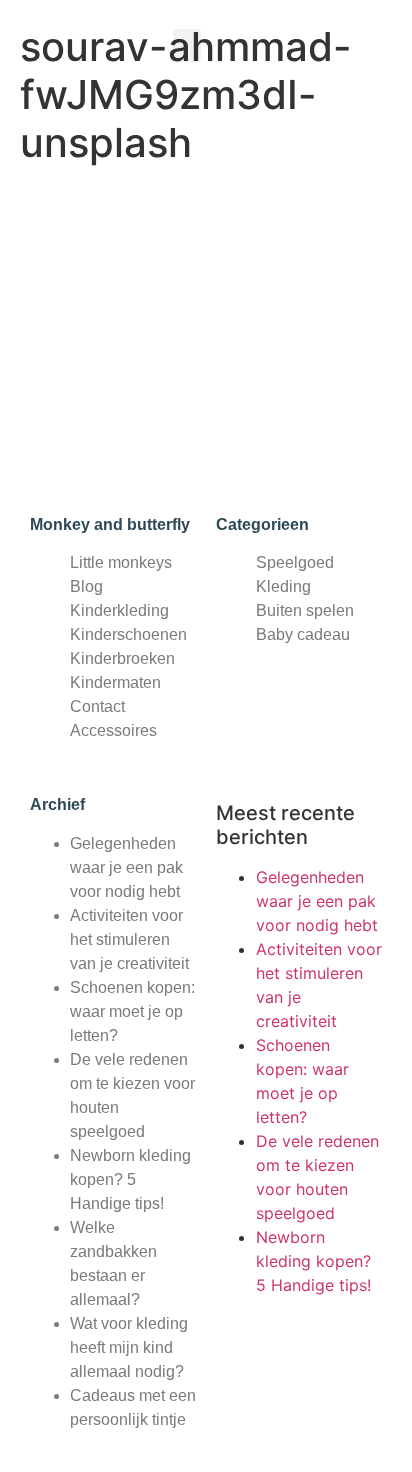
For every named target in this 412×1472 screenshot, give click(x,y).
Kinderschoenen (128, 634)
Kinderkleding (119, 610)
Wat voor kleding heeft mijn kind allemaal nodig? (129, 1347)
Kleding (283, 586)
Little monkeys (121, 562)
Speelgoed (295, 562)
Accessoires (113, 730)
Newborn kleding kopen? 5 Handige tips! (130, 1179)
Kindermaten (115, 682)
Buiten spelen (305, 610)
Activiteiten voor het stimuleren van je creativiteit (129, 939)
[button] (187, 45)
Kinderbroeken (122, 658)
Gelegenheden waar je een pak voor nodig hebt (126, 867)
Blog (86, 586)
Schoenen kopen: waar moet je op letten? (132, 1011)
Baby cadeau (303, 634)
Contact (97, 706)
